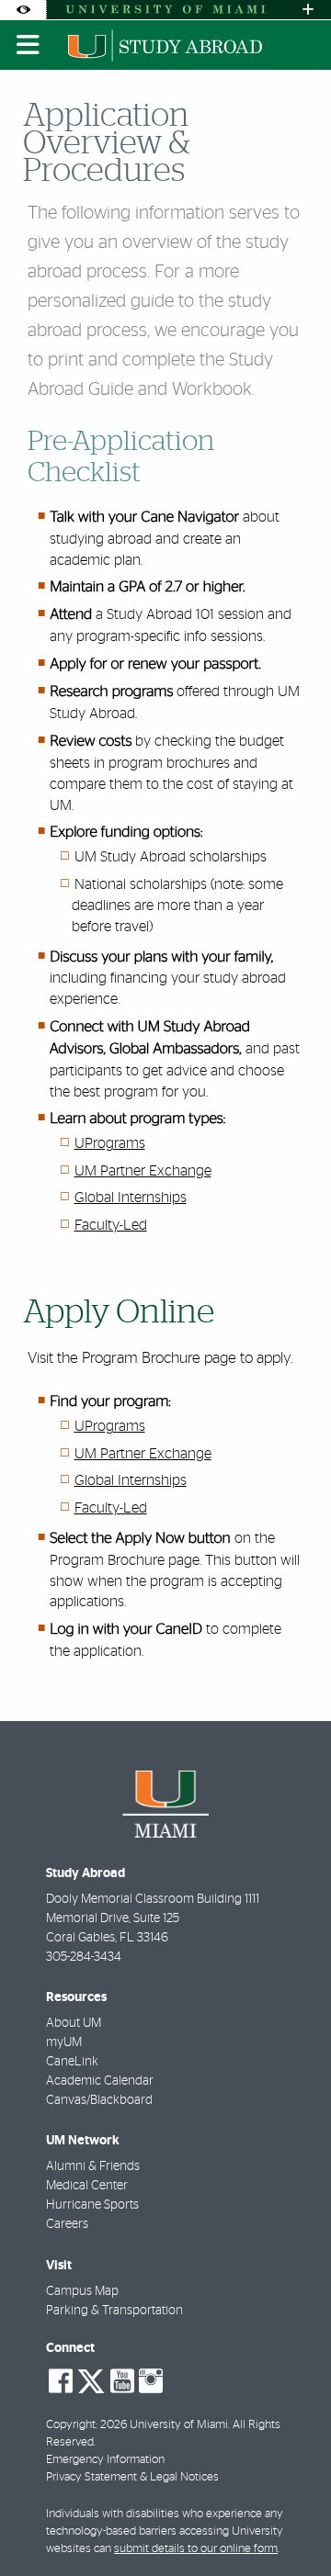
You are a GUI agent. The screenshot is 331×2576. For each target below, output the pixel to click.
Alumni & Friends (93, 2166)
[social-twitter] (91, 2379)
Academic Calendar (100, 2081)
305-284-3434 (84, 1957)
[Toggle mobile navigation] (29, 45)
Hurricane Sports (92, 2205)
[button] (291, 2525)
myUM (64, 2042)
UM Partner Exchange (143, 1171)
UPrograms (110, 1143)
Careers (67, 2224)
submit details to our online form (196, 2549)
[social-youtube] (122, 2381)
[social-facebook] (61, 2381)
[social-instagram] (151, 2381)
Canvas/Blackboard (99, 2100)
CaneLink (72, 2062)
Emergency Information (105, 2460)
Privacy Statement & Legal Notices (132, 2477)
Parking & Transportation (114, 2311)
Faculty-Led (111, 1225)
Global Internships (131, 1198)
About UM (74, 2023)
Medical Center (87, 2186)
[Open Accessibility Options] (23, 10)
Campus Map (82, 2291)
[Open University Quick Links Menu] (308, 10)
